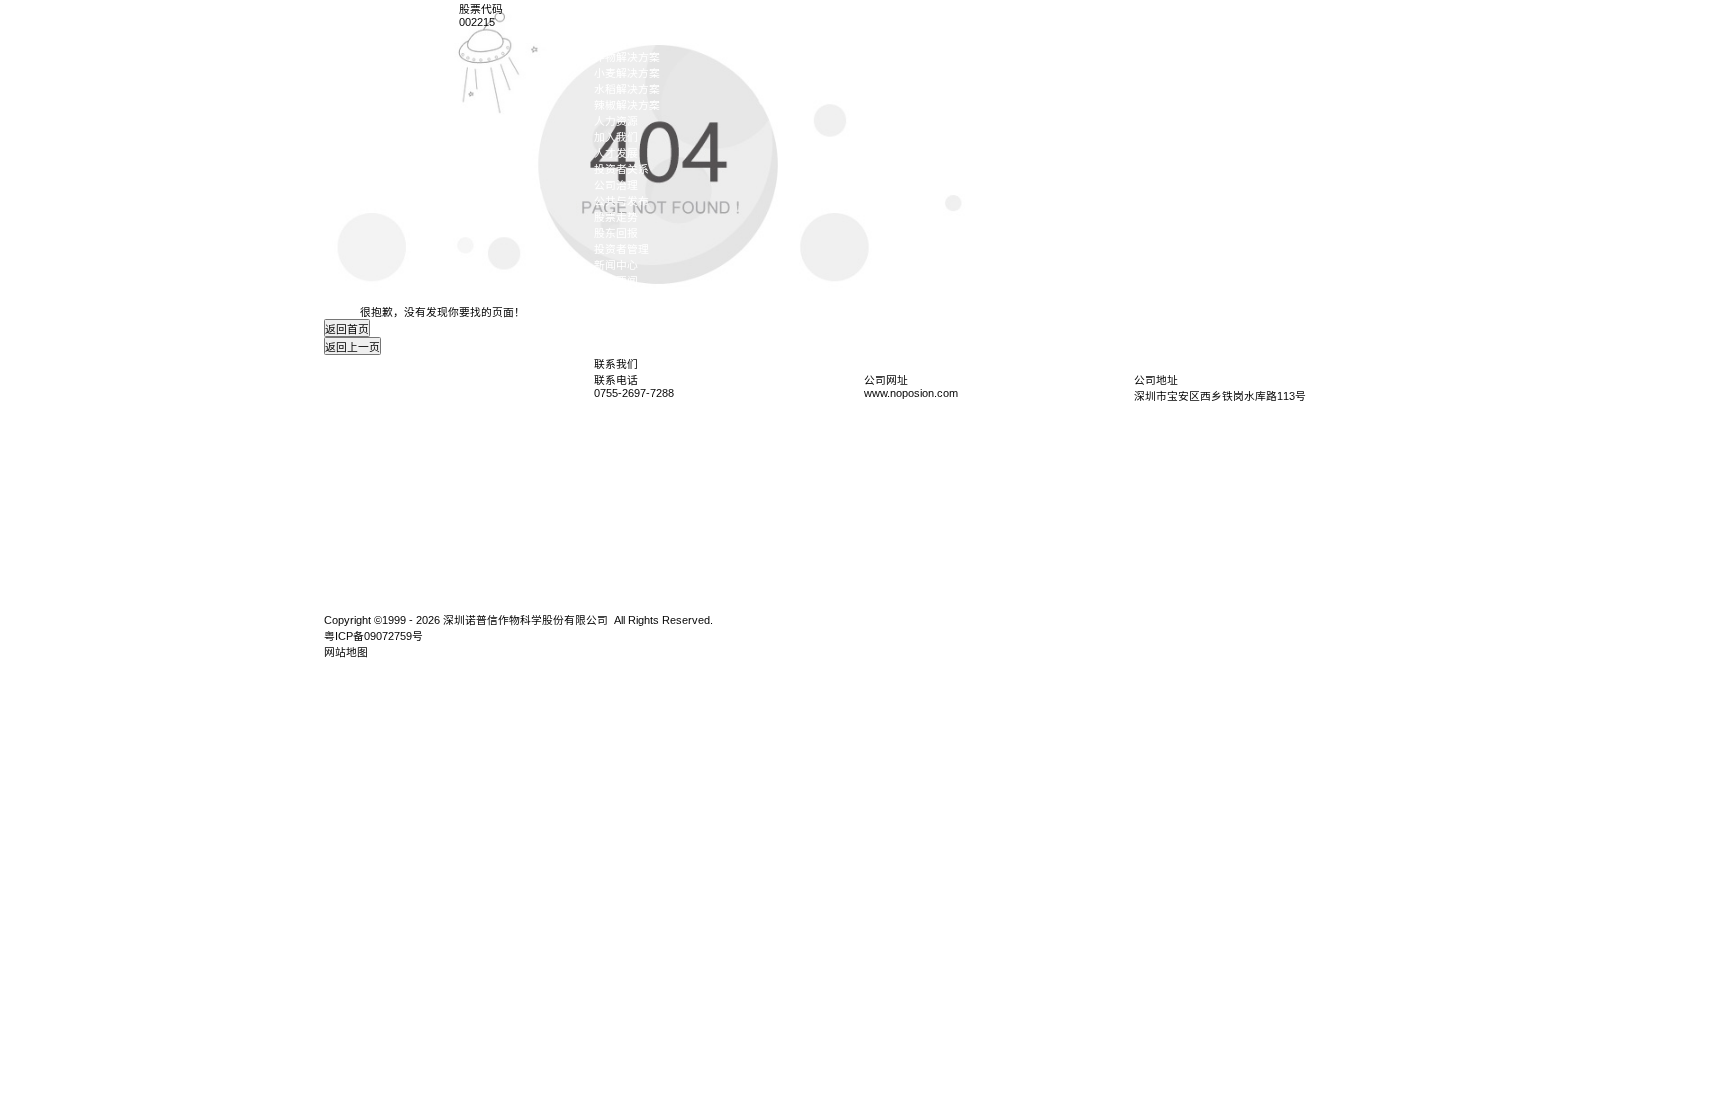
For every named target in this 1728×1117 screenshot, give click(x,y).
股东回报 (616, 233)
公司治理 (616, 185)
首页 (605, 9)
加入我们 (616, 137)
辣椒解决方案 (627, 105)
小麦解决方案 (627, 73)
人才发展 (616, 153)
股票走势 (616, 217)
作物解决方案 (627, 57)
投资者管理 (621, 249)
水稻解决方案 (627, 89)
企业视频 (616, 297)
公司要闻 (616, 281)
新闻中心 (616, 265)
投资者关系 (621, 169)
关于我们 (616, 25)
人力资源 (616, 121)
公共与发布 (621, 201)
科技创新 (616, 41)
